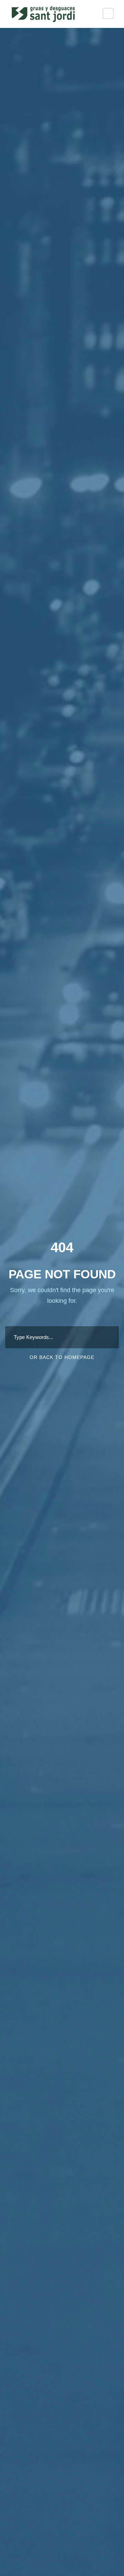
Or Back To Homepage (62, 1357)
